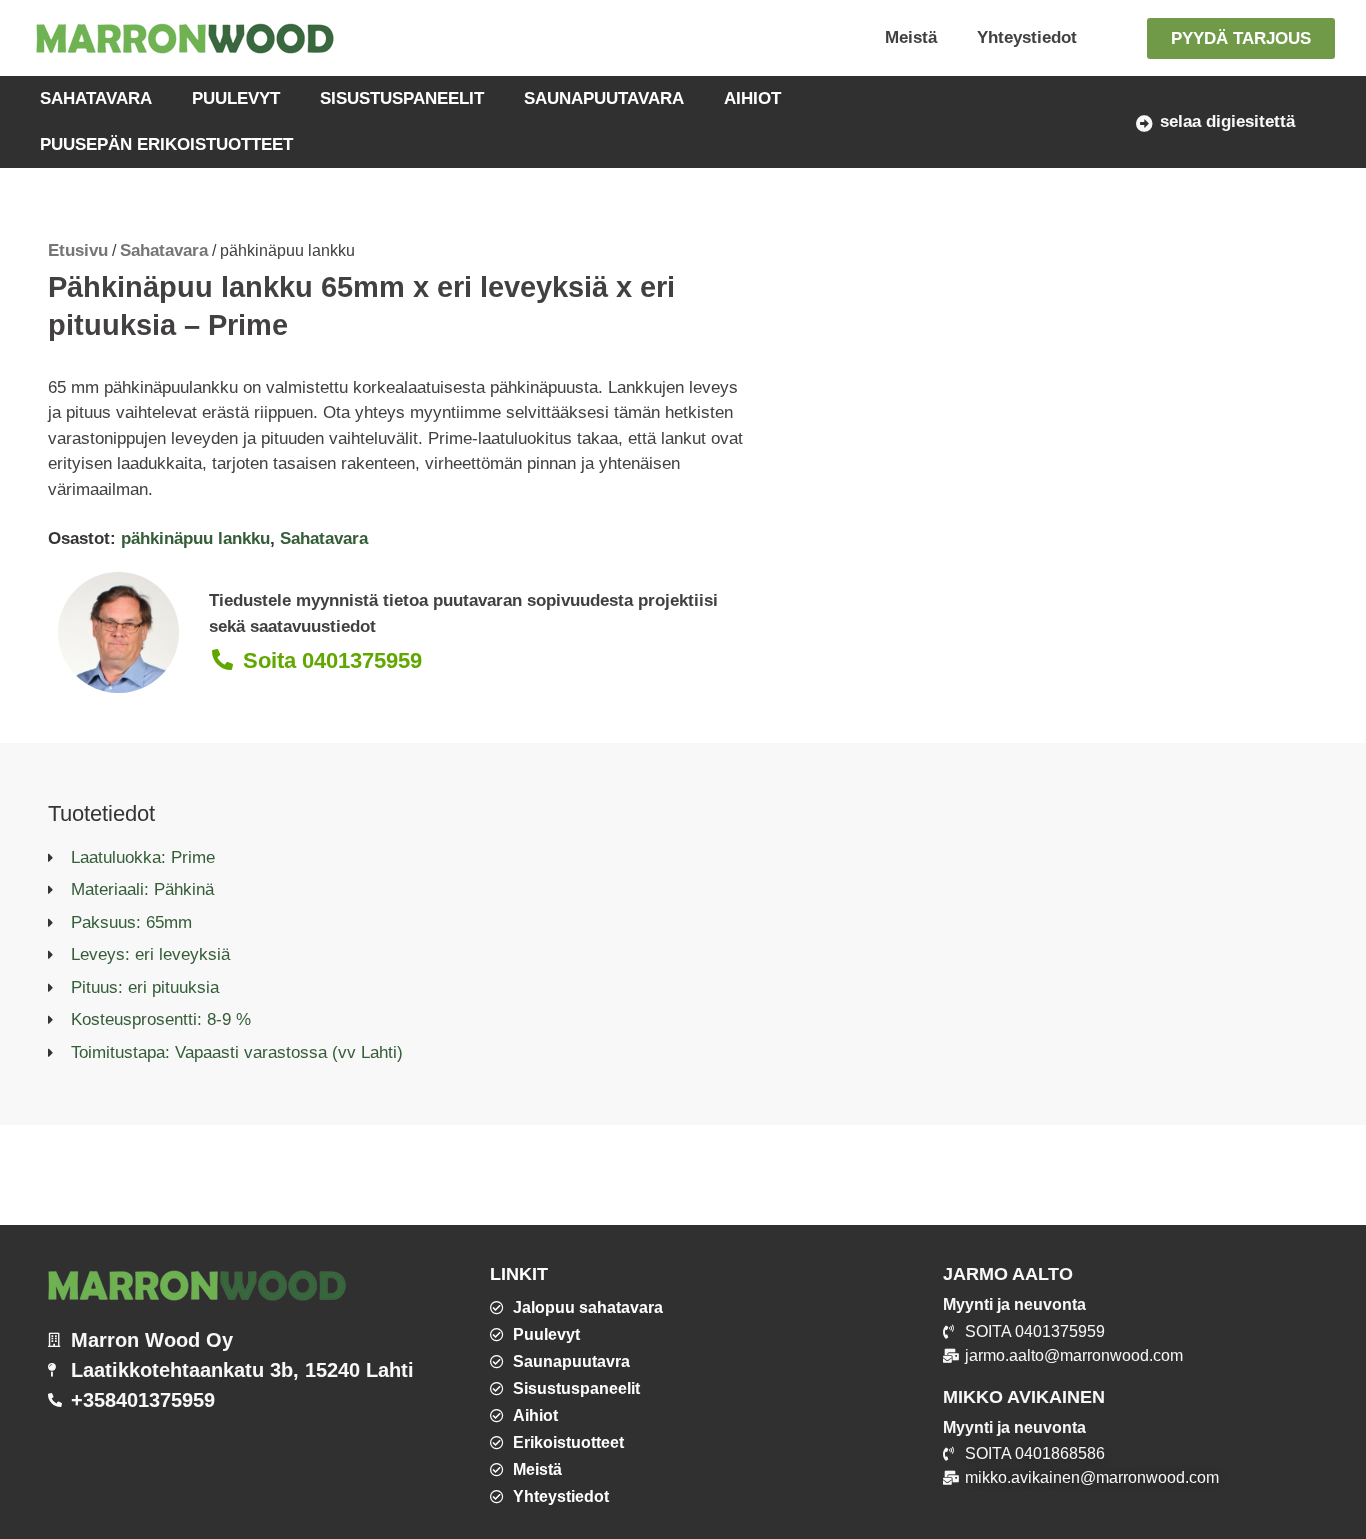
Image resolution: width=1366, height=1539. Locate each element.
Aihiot (752, 98)
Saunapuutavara (604, 98)
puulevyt (236, 98)
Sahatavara (96, 98)
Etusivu (78, 250)
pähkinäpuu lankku (195, 538)
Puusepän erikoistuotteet (166, 144)
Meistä (911, 37)
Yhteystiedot (1027, 37)
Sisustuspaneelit (402, 98)
